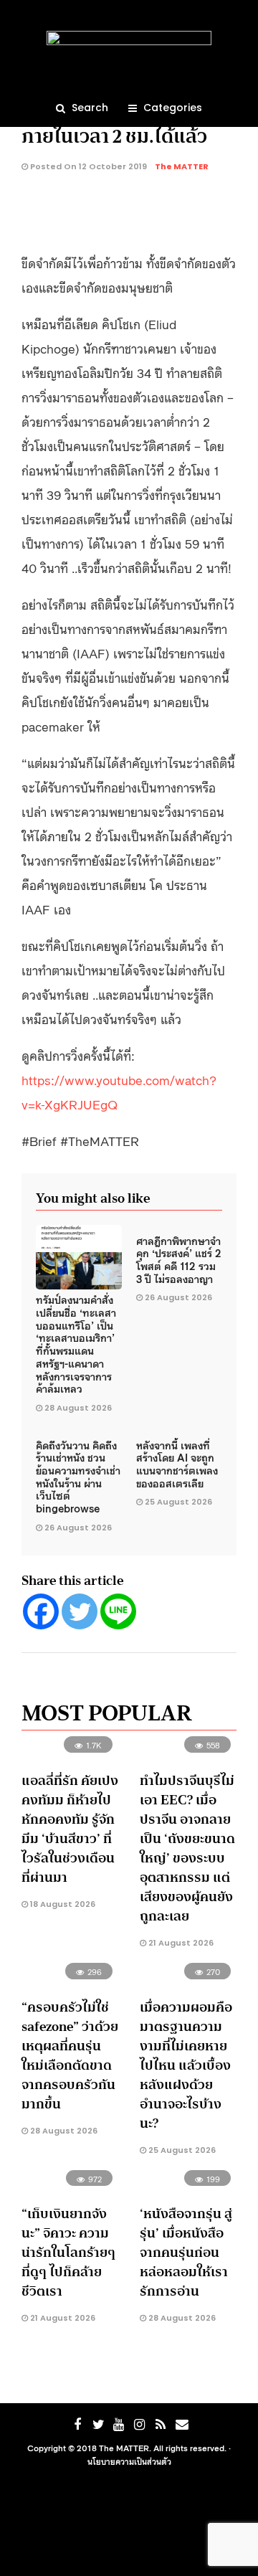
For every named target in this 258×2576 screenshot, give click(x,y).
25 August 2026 (178, 1502)
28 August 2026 (78, 1408)
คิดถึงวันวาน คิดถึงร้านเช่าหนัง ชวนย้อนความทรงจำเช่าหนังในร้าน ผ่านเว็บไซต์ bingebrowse (78, 1476)
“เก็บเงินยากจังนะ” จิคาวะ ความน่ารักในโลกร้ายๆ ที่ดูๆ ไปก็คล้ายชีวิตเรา (68, 2253)
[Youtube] (119, 2425)
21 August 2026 (180, 1943)
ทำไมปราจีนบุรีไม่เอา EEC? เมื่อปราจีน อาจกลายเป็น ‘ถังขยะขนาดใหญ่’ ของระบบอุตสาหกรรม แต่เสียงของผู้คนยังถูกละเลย (187, 1848)
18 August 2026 (62, 1904)
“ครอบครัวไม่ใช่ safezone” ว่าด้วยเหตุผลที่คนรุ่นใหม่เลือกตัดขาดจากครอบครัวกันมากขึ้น (70, 2056)
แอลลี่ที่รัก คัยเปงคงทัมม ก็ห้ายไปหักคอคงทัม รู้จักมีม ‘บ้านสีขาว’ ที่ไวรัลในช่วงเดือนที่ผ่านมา (70, 1829)
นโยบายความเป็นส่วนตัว (129, 2461)
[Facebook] (41, 1611)
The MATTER (182, 166)
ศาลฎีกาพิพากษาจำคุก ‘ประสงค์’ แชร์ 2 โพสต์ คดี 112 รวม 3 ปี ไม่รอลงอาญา (179, 1259)
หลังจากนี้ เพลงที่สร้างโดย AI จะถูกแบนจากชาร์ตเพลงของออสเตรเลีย (177, 1464)
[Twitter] (80, 1611)
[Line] (118, 1611)
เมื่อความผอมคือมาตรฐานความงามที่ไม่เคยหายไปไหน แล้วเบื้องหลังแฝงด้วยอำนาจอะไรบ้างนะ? (186, 2065)
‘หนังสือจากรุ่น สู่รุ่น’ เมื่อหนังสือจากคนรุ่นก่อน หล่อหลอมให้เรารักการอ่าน (186, 2253)
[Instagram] (140, 2425)
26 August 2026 (178, 1297)
